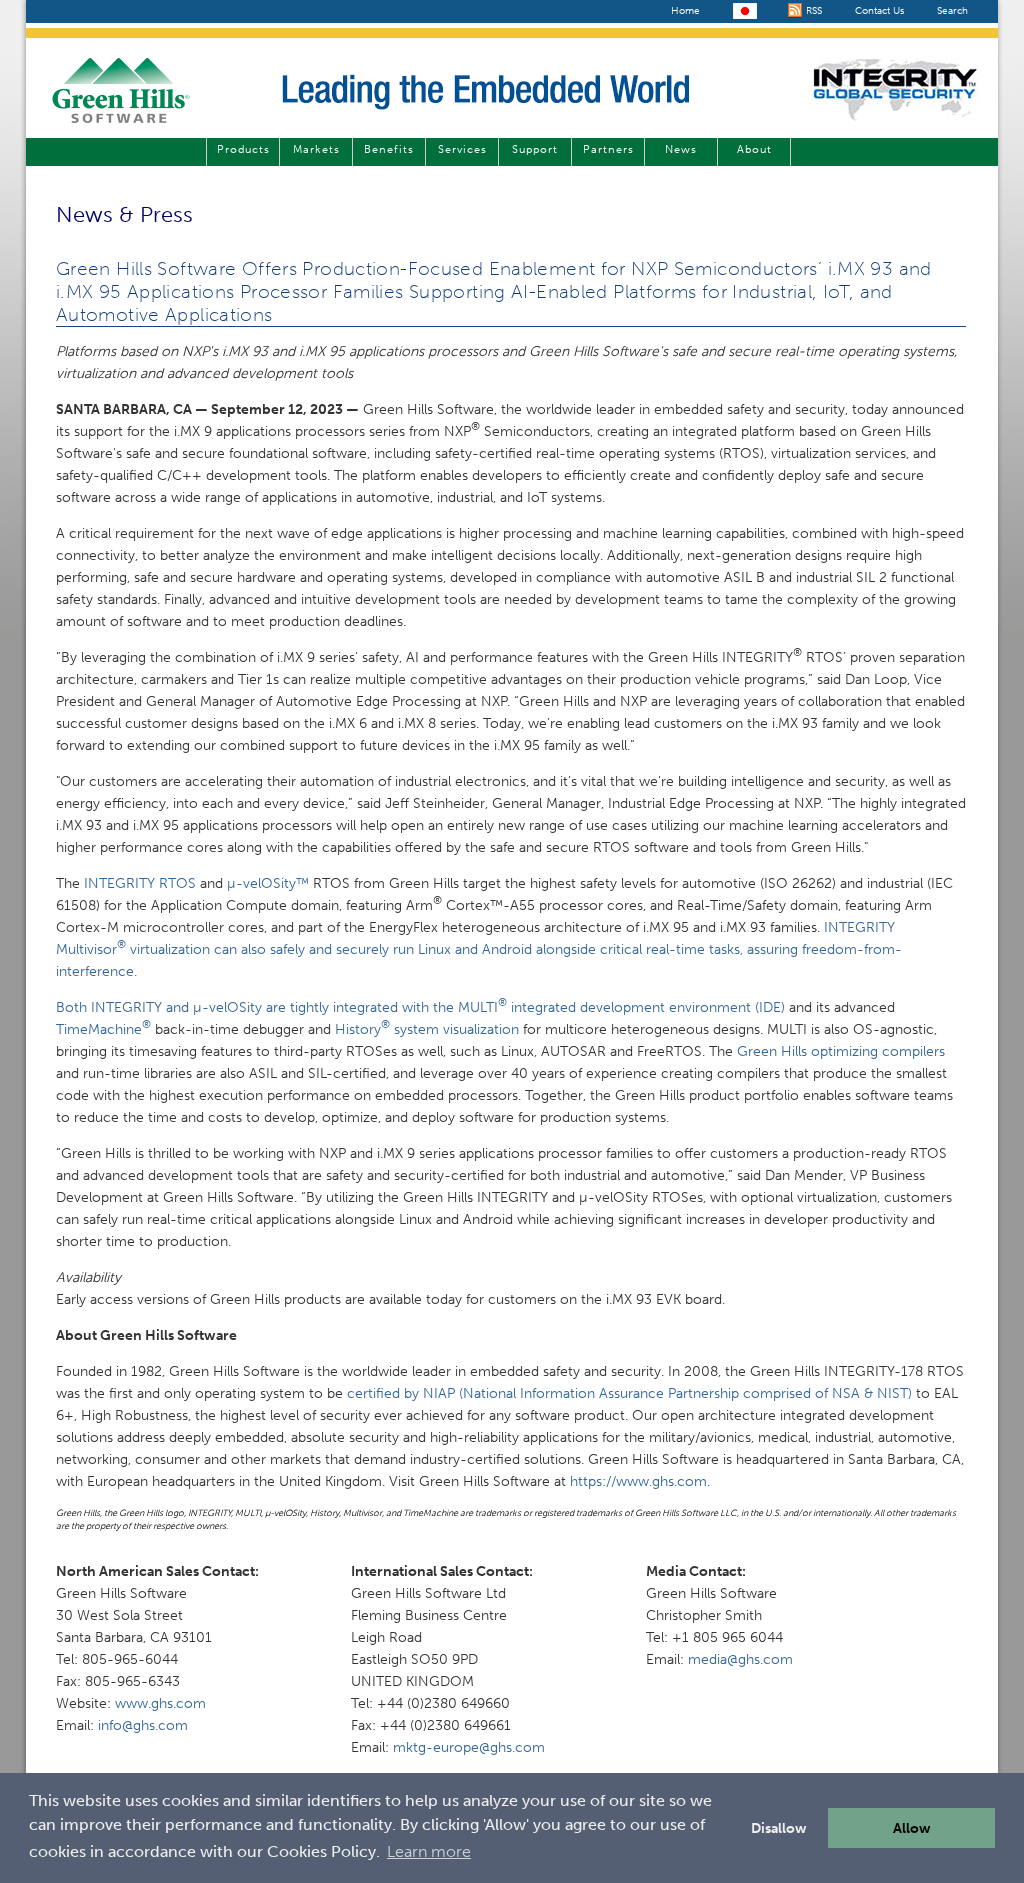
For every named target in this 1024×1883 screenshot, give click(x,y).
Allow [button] (912, 1828)
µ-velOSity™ (268, 883)
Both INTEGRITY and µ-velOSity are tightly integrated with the (257, 1007)
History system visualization (427, 1029)
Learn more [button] (429, 1851)
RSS (812, 11)
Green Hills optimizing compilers (841, 1051)
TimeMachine (103, 1029)
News (681, 149)
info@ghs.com (143, 1725)
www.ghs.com (160, 1703)
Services (462, 149)
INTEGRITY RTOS (140, 883)
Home (685, 11)
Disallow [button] (779, 1828)
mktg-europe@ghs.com (469, 1747)
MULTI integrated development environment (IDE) (621, 1007)
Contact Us (879, 11)
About (754, 149)
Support (535, 149)
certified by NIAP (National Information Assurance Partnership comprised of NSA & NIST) (631, 1393)
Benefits (389, 149)
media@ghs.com (740, 1659)
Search (952, 11)
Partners (608, 149)
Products (243, 149)
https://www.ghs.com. (640, 1481)
